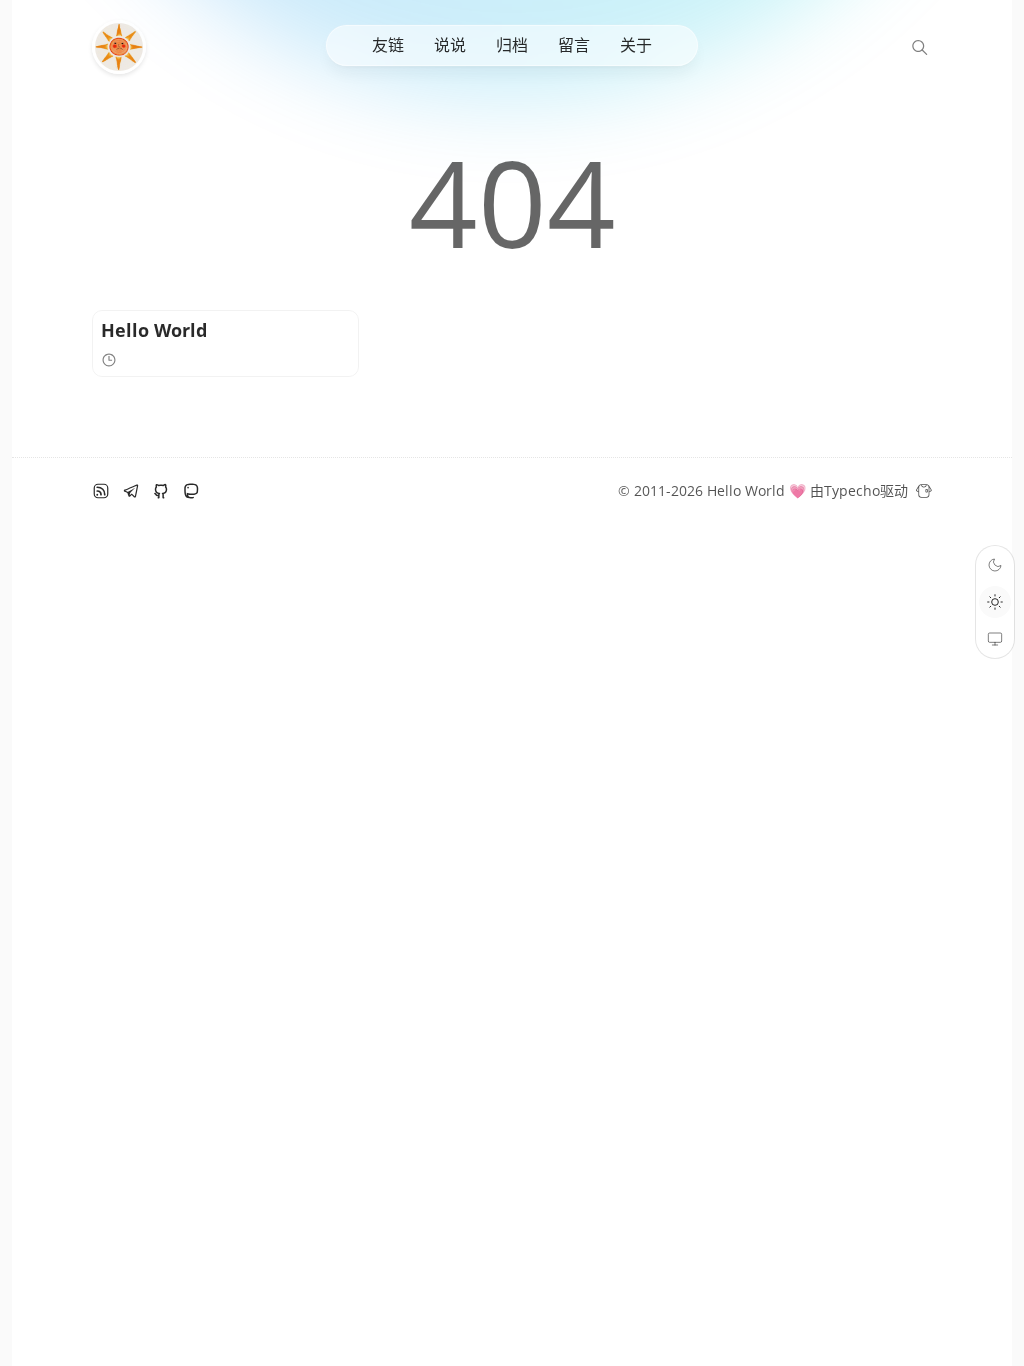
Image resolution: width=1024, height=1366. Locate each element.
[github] (161, 491)
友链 (388, 45)
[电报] (131, 491)
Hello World (154, 330)
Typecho (852, 490)
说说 (450, 45)
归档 (512, 45)
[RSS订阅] (101, 491)
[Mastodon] (191, 491)
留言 (574, 45)
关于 (636, 45)
